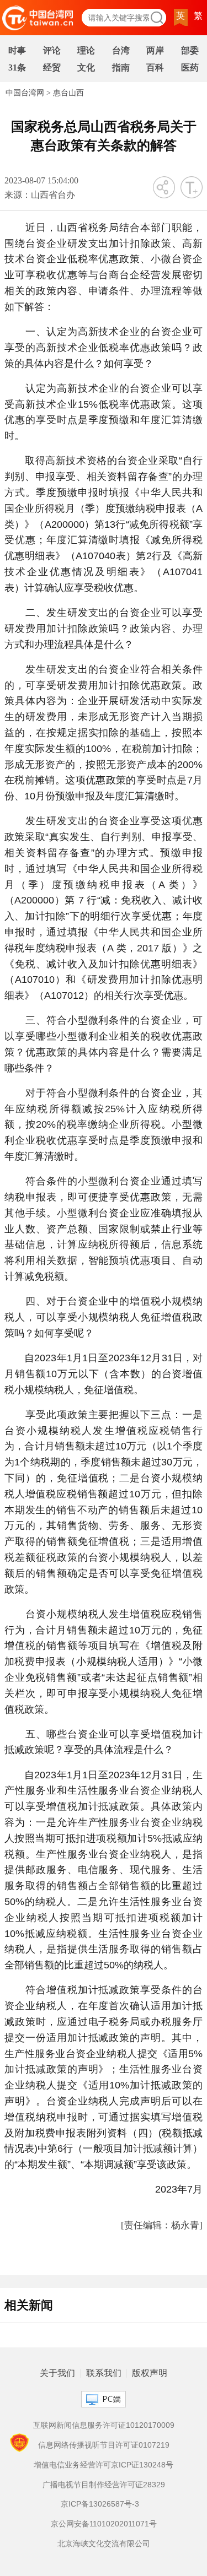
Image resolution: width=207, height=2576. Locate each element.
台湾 (121, 50)
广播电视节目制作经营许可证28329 (104, 2485)
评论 (52, 50)
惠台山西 (68, 93)
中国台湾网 (25, 93)
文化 (86, 67)
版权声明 (150, 2373)
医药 (190, 67)
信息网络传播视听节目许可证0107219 (104, 2445)
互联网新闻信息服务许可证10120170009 (104, 2425)
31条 (17, 67)
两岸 (155, 50)
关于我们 (57, 2373)
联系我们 (104, 2373)
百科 (155, 67)
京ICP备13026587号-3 (100, 2504)
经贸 (52, 67)
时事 (17, 50)
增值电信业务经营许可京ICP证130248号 (104, 2465)
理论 (86, 50)
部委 (190, 50)
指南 (121, 67)
